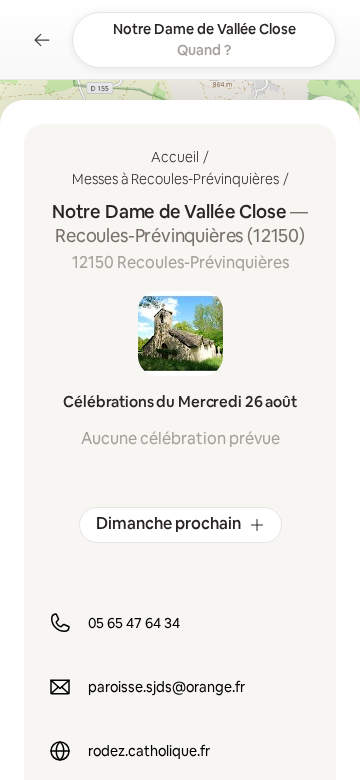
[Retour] (42, 40)
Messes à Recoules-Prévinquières (175, 179)
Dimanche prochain (168, 523)
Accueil (175, 157)
